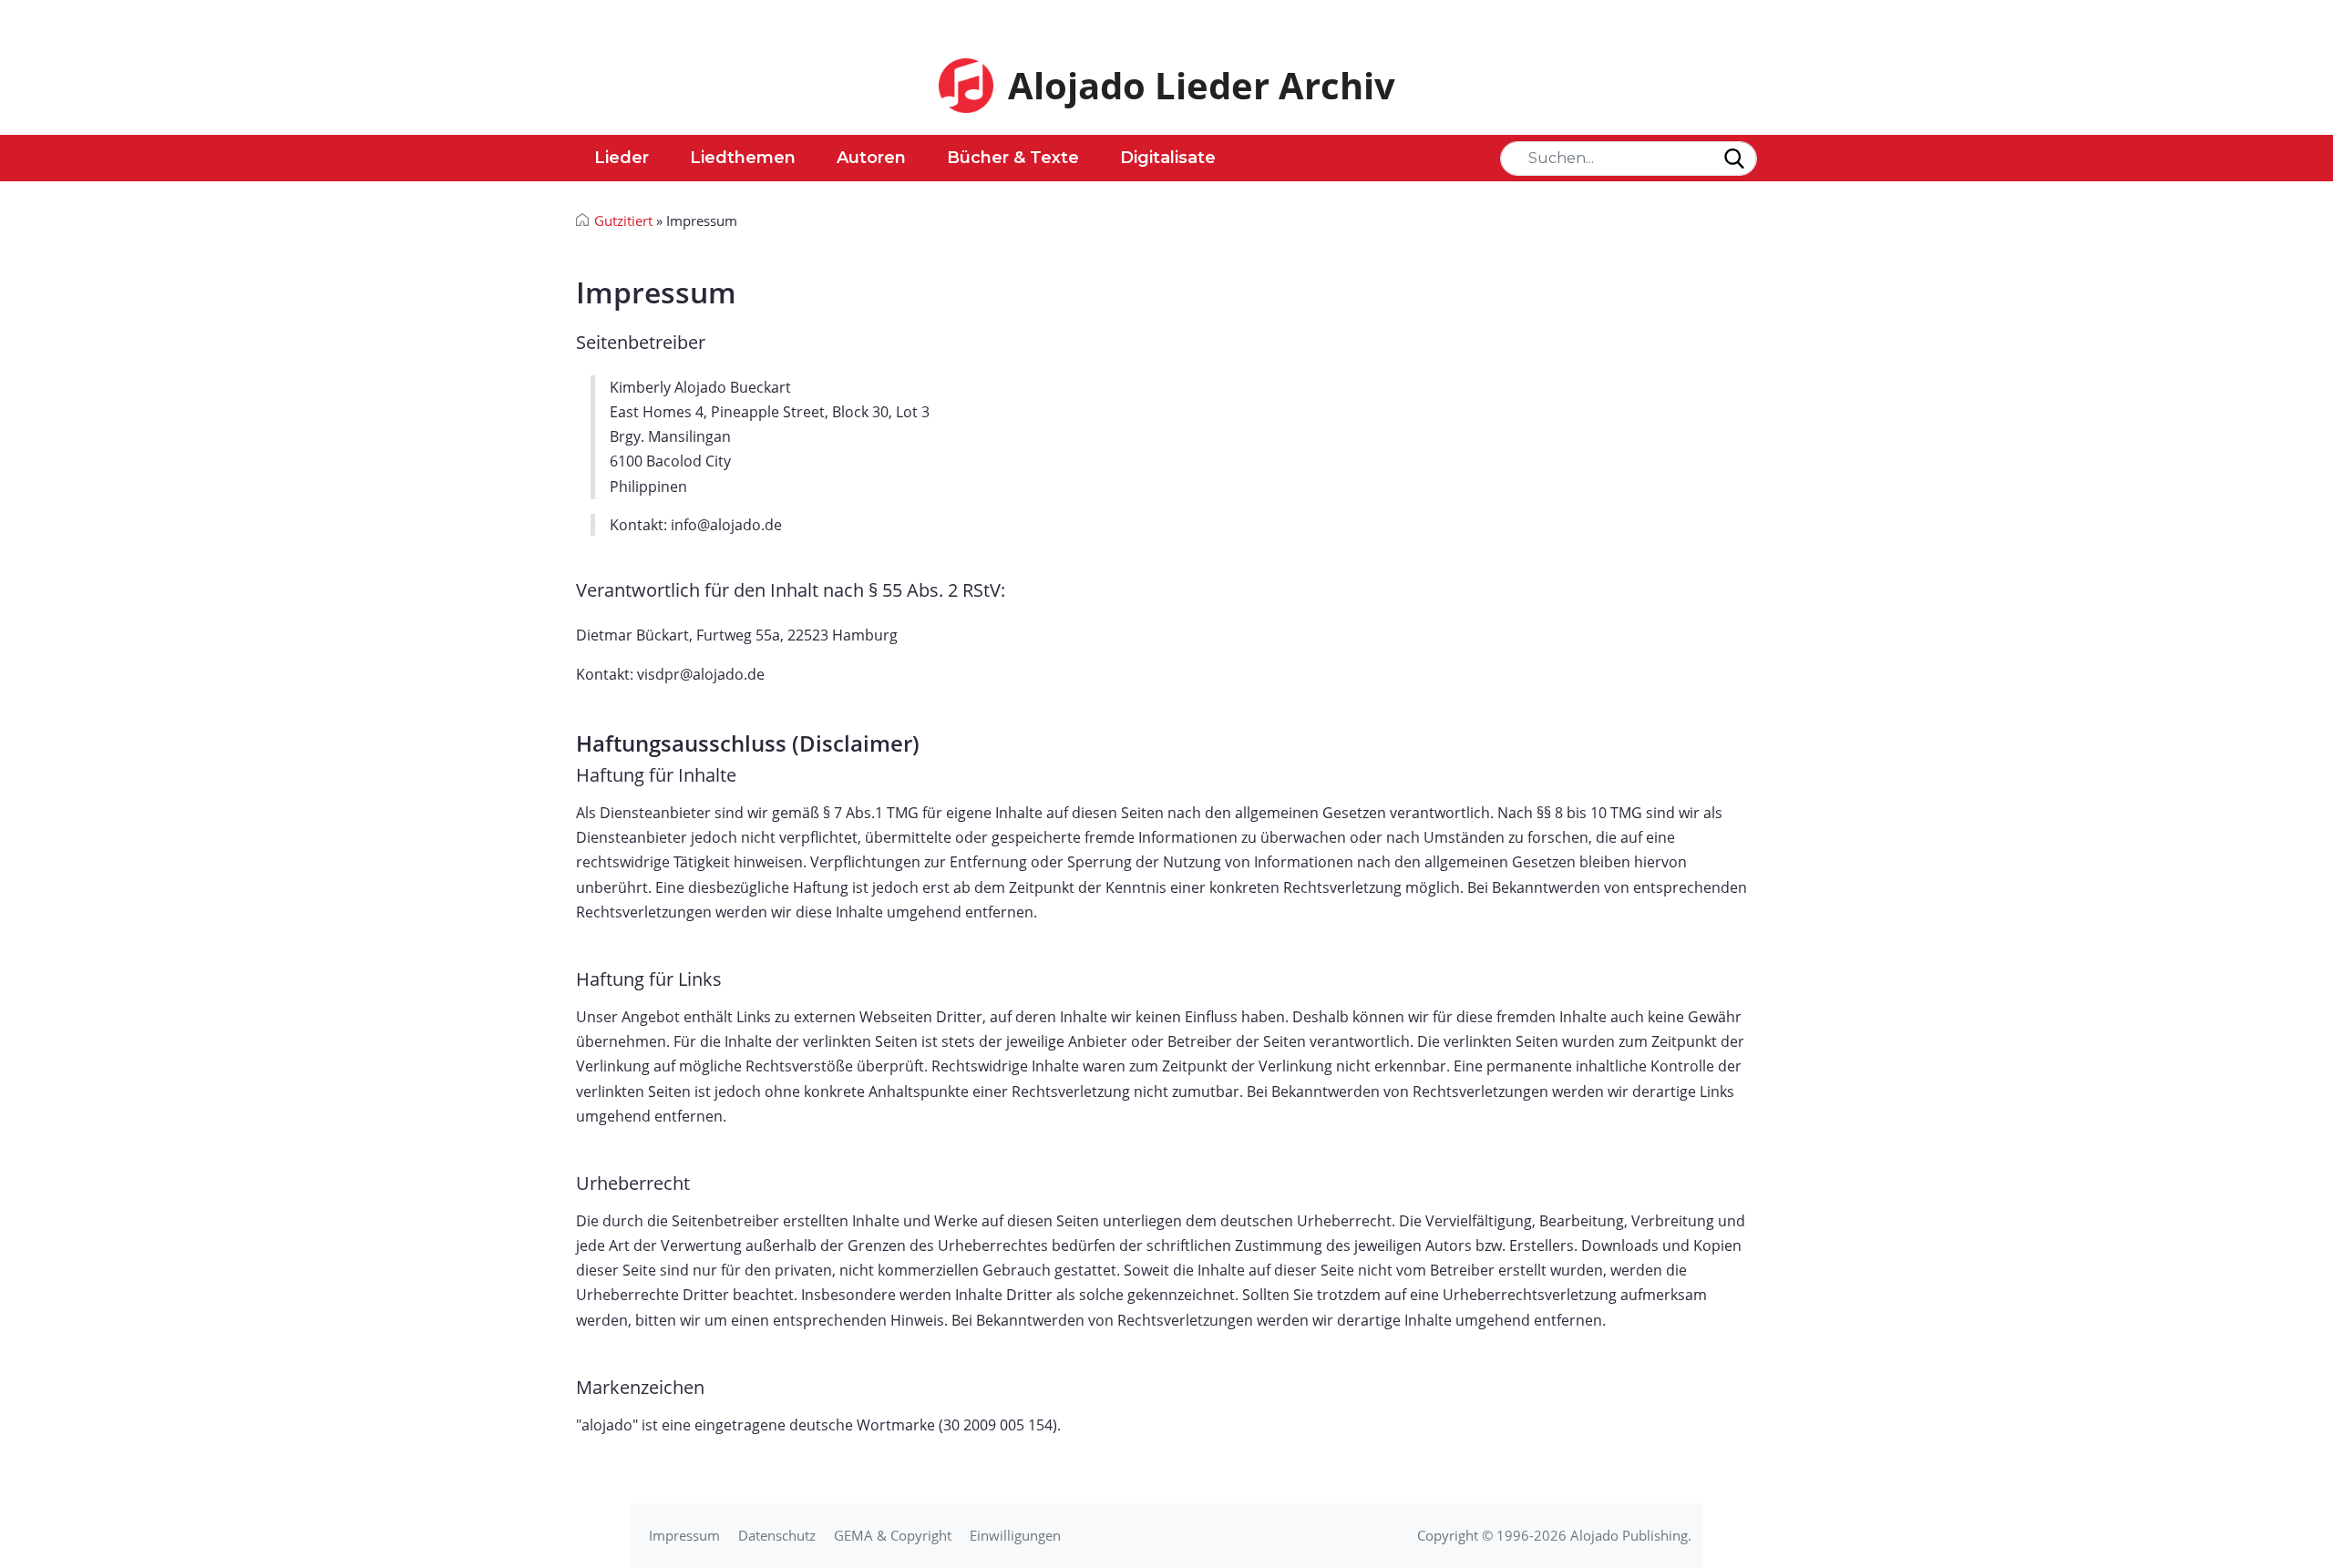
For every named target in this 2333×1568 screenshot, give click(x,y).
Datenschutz (777, 1535)
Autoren (871, 158)
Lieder (622, 158)
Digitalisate (1168, 158)
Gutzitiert (623, 220)
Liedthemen (743, 158)
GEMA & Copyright (893, 1535)
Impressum (684, 1535)
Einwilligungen (1015, 1535)
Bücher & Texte (1013, 158)
